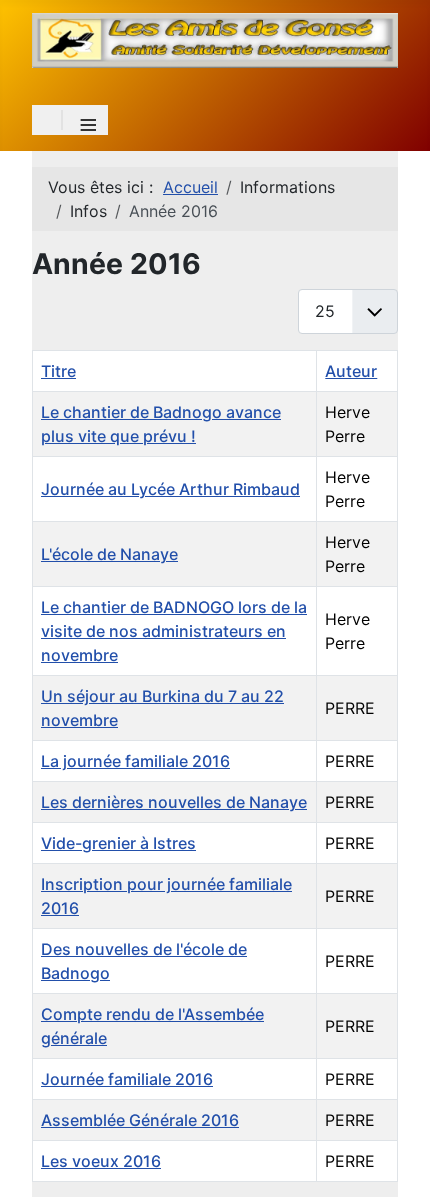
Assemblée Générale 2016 (140, 1120)
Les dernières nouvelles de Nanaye (174, 802)
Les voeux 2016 (101, 1161)
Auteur (351, 371)
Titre (58, 371)
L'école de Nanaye (109, 554)
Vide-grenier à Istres (118, 843)
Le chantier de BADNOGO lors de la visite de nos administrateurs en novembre (174, 631)
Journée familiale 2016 (127, 1079)
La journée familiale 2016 (135, 761)
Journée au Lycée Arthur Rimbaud (170, 489)
